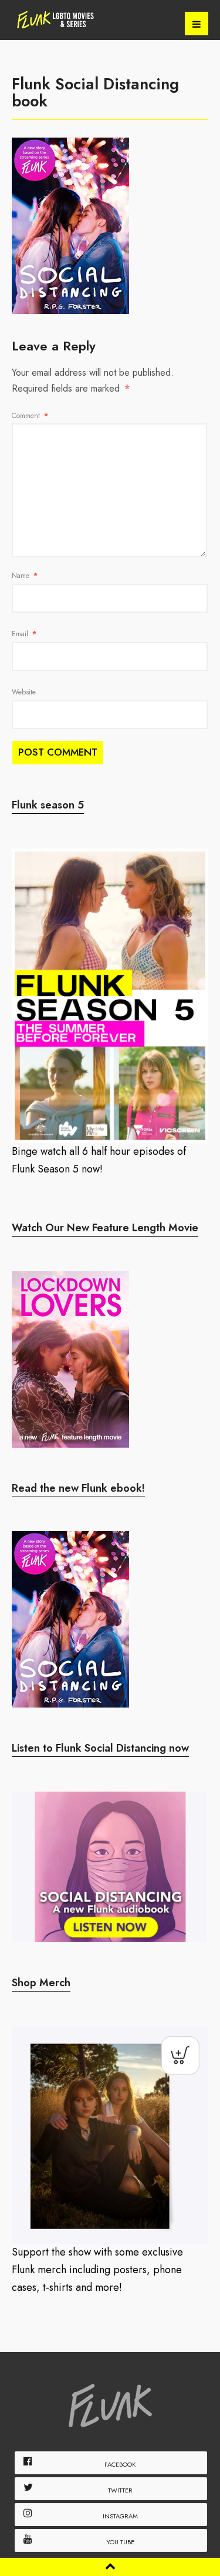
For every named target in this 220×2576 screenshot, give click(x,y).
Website (24, 692)
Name (25, 576)
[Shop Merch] (110, 2135)
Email (24, 634)
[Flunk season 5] (110, 996)
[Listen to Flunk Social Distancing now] (110, 1867)
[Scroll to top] (110, 2566)
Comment (30, 416)
